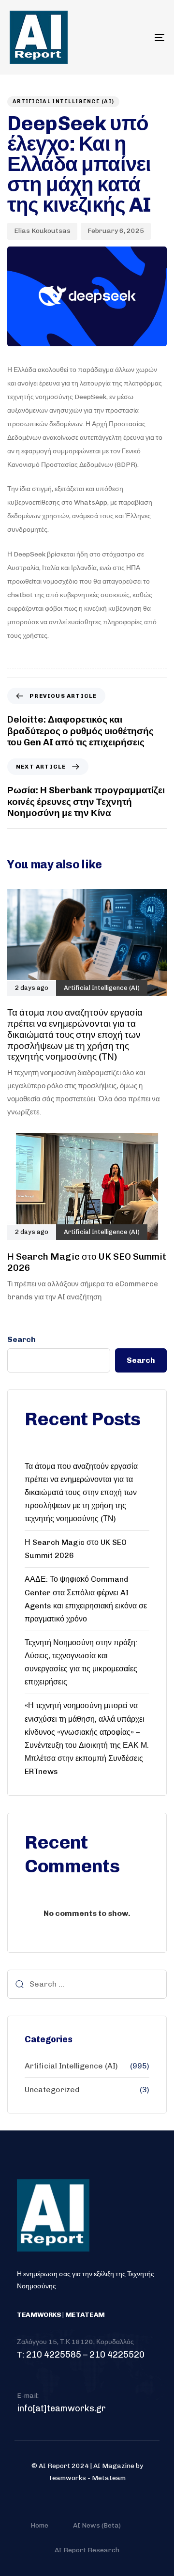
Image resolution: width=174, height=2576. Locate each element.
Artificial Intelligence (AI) (63, 101)
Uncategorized (52, 2090)
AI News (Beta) (97, 2525)
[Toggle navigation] (138, 37)
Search (22, 1339)
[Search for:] (87, 1984)
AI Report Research (87, 2550)
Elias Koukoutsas (42, 231)
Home (39, 2525)
